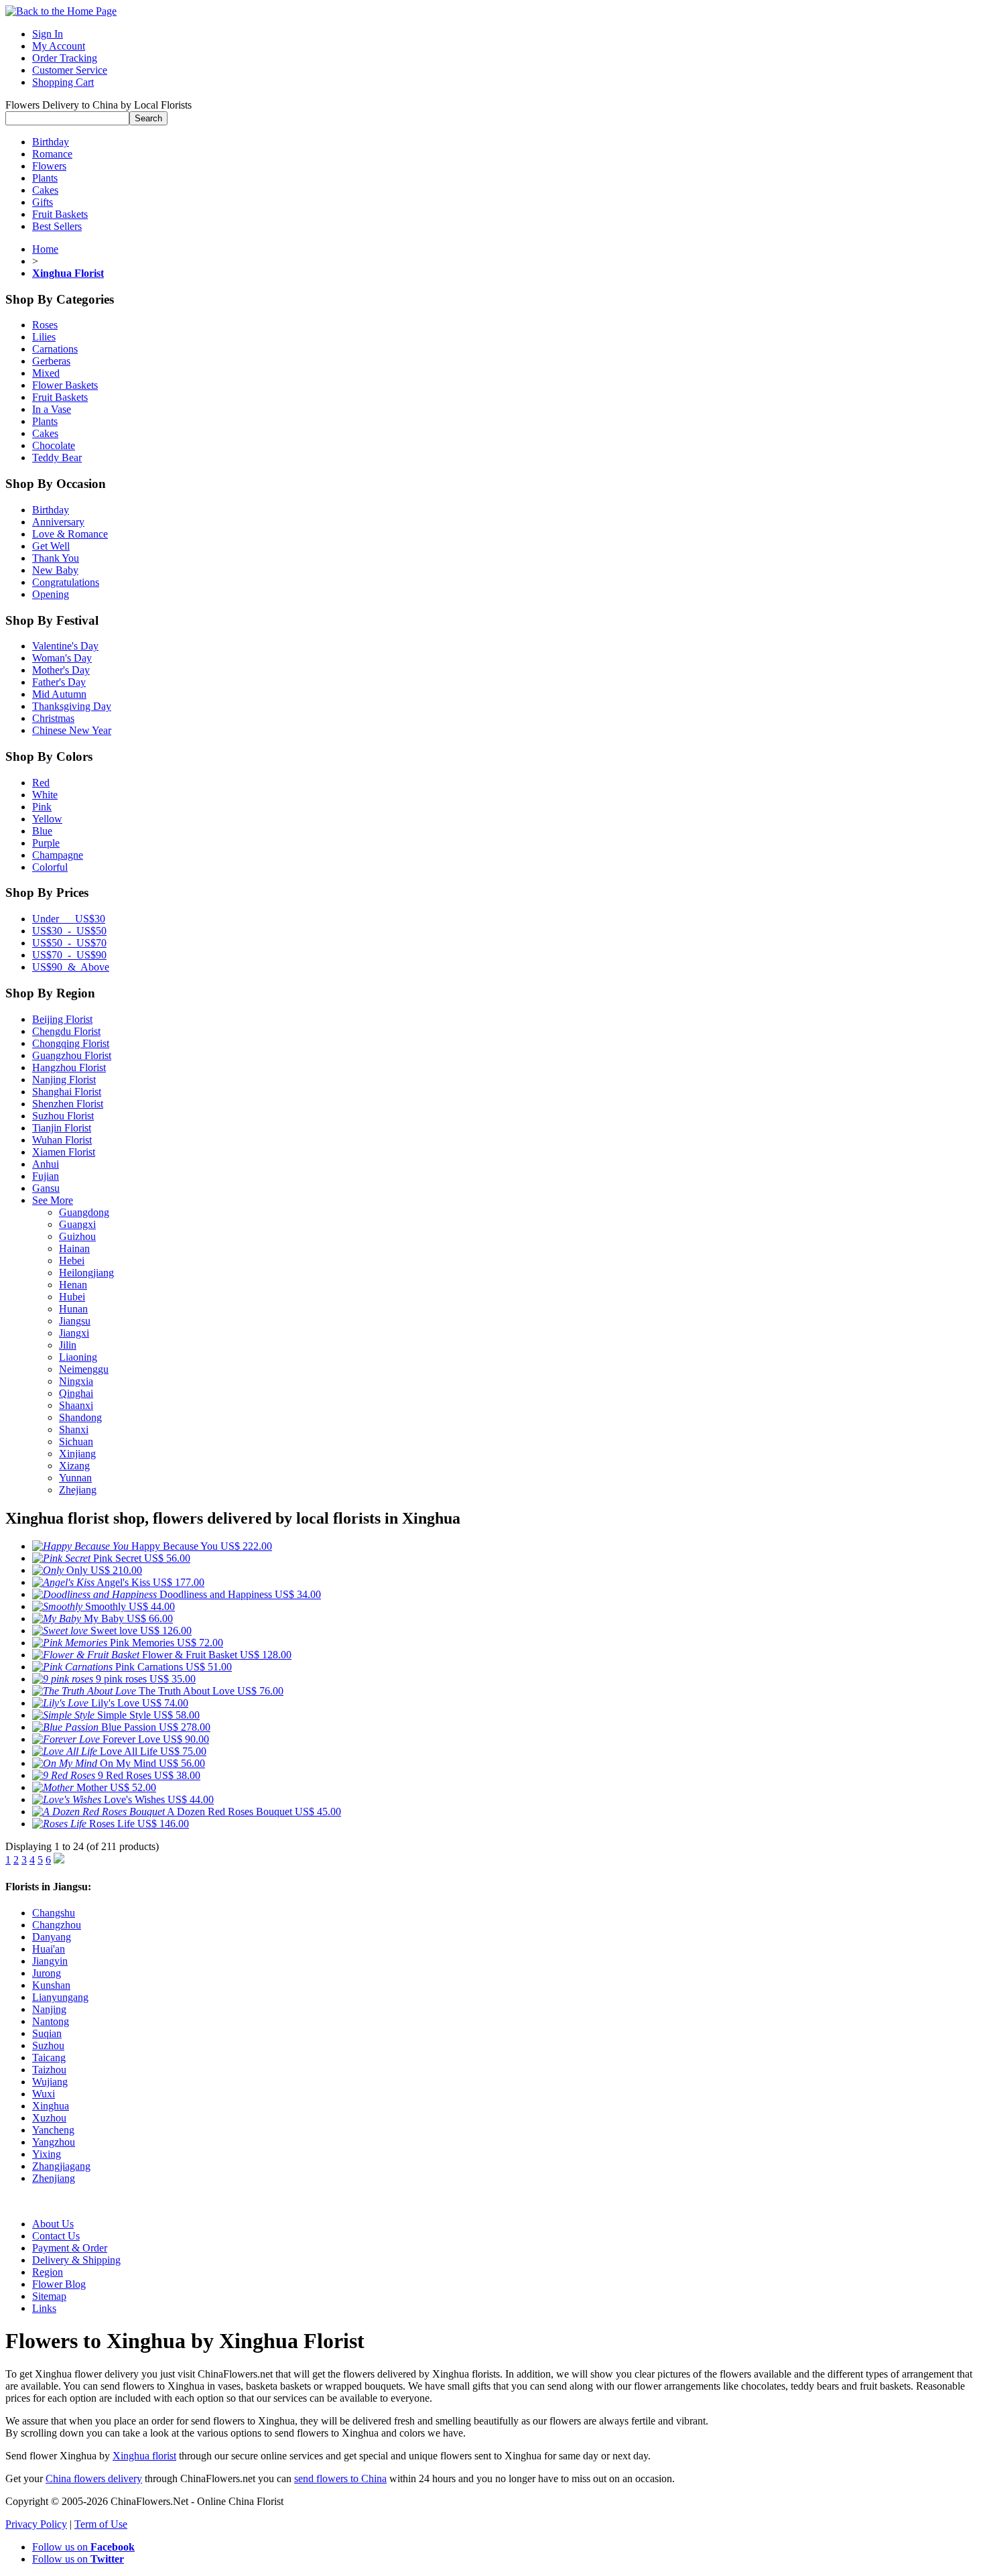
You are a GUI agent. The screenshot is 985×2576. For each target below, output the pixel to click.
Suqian (47, 2033)
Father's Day (59, 682)
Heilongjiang (86, 1273)
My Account (59, 46)
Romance (52, 154)
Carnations (55, 349)
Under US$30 (69, 919)
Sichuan (76, 1442)
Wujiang (50, 2082)
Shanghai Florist (67, 1092)
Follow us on (83, 2547)
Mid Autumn (59, 694)
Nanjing (49, 2009)
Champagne (58, 855)
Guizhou (77, 1236)
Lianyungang (60, 1997)
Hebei (72, 1261)
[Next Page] (59, 1860)
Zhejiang (78, 1490)
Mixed (46, 373)
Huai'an (49, 1949)
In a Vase (52, 409)
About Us (53, 2224)
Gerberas (51, 361)
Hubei (72, 1297)
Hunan (73, 1309)
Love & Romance (70, 534)
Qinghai (76, 1393)
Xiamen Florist (64, 1152)
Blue (42, 831)
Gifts (43, 202)
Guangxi (77, 1224)
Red (41, 783)
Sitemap (49, 2296)
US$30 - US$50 (69, 931)
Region (48, 2272)
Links (44, 2308)
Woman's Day (62, 658)
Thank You (56, 558)
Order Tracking (65, 58)
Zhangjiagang (61, 2166)
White (45, 795)
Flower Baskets (65, 385)
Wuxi (44, 2094)
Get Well (51, 546)
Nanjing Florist (64, 1080)
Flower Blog (59, 2284)
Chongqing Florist (71, 1043)
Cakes (45, 190)
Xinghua (51, 2106)
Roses (45, 325)
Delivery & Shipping (76, 2260)
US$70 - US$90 (69, 955)
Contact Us (56, 2236)
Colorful (50, 867)
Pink (42, 807)
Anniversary (58, 522)
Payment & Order (70, 2248)
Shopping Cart (63, 82)
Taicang (49, 2058)
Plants (45, 178)
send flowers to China (340, 2478)
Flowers (49, 166)
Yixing (47, 2154)
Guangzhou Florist (72, 1055)
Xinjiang (77, 1454)
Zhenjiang (54, 2178)
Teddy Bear (57, 457)
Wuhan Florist (62, 1140)
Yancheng (53, 2130)
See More (53, 1200)
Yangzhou (54, 2142)
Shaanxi (76, 1405)
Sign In (48, 34)
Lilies (44, 337)
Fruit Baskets (60, 214)
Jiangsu (75, 1321)
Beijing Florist (62, 1019)
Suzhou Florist (63, 1116)
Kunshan (51, 1985)
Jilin (68, 1345)
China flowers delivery (94, 2478)
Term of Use (101, 2524)
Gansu (46, 1188)
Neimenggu (84, 1369)
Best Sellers (57, 226)
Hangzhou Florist (69, 1067)
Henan (73, 1285)
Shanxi (74, 1429)
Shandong (80, 1417)
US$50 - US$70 (69, 943)
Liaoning (78, 1357)
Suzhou (48, 2045)
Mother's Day (61, 670)
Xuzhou (49, 2118)
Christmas (53, 718)
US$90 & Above (71, 967)
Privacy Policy (36, 2524)
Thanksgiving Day (72, 706)
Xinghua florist (144, 2456)
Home (45, 249)
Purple (46, 843)
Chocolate (54, 445)
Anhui (46, 1164)
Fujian (46, 1176)
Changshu (54, 1913)
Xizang (74, 1466)
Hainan (74, 1248)
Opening (51, 594)
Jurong (47, 1973)
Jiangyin (50, 1961)
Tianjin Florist (62, 1128)
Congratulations (66, 582)
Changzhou (57, 1925)
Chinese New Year (72, 730)
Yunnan (75, 1478)
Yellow (47, 819)
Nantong (51, 2021)
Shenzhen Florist (68, 1104)
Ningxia (76, 1381)
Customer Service (70, 70)
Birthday (51, 142)
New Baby (55, 570)
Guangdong (84, 1212)
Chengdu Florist (66, 1031)
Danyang (52, 1937)
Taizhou (49, 2070)
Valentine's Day (65, 646)
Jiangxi (74, 1333)
